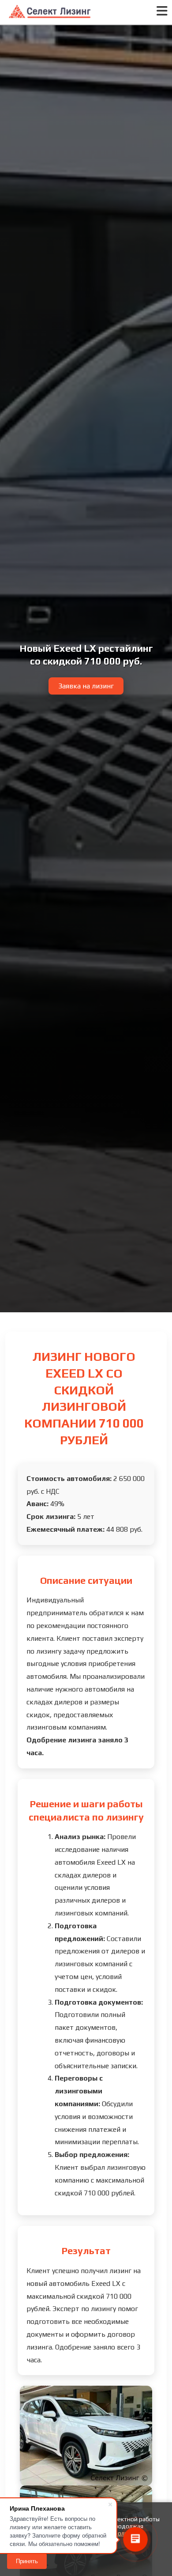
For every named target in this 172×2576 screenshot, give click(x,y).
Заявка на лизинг (86, 686)
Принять (27, 2561)
